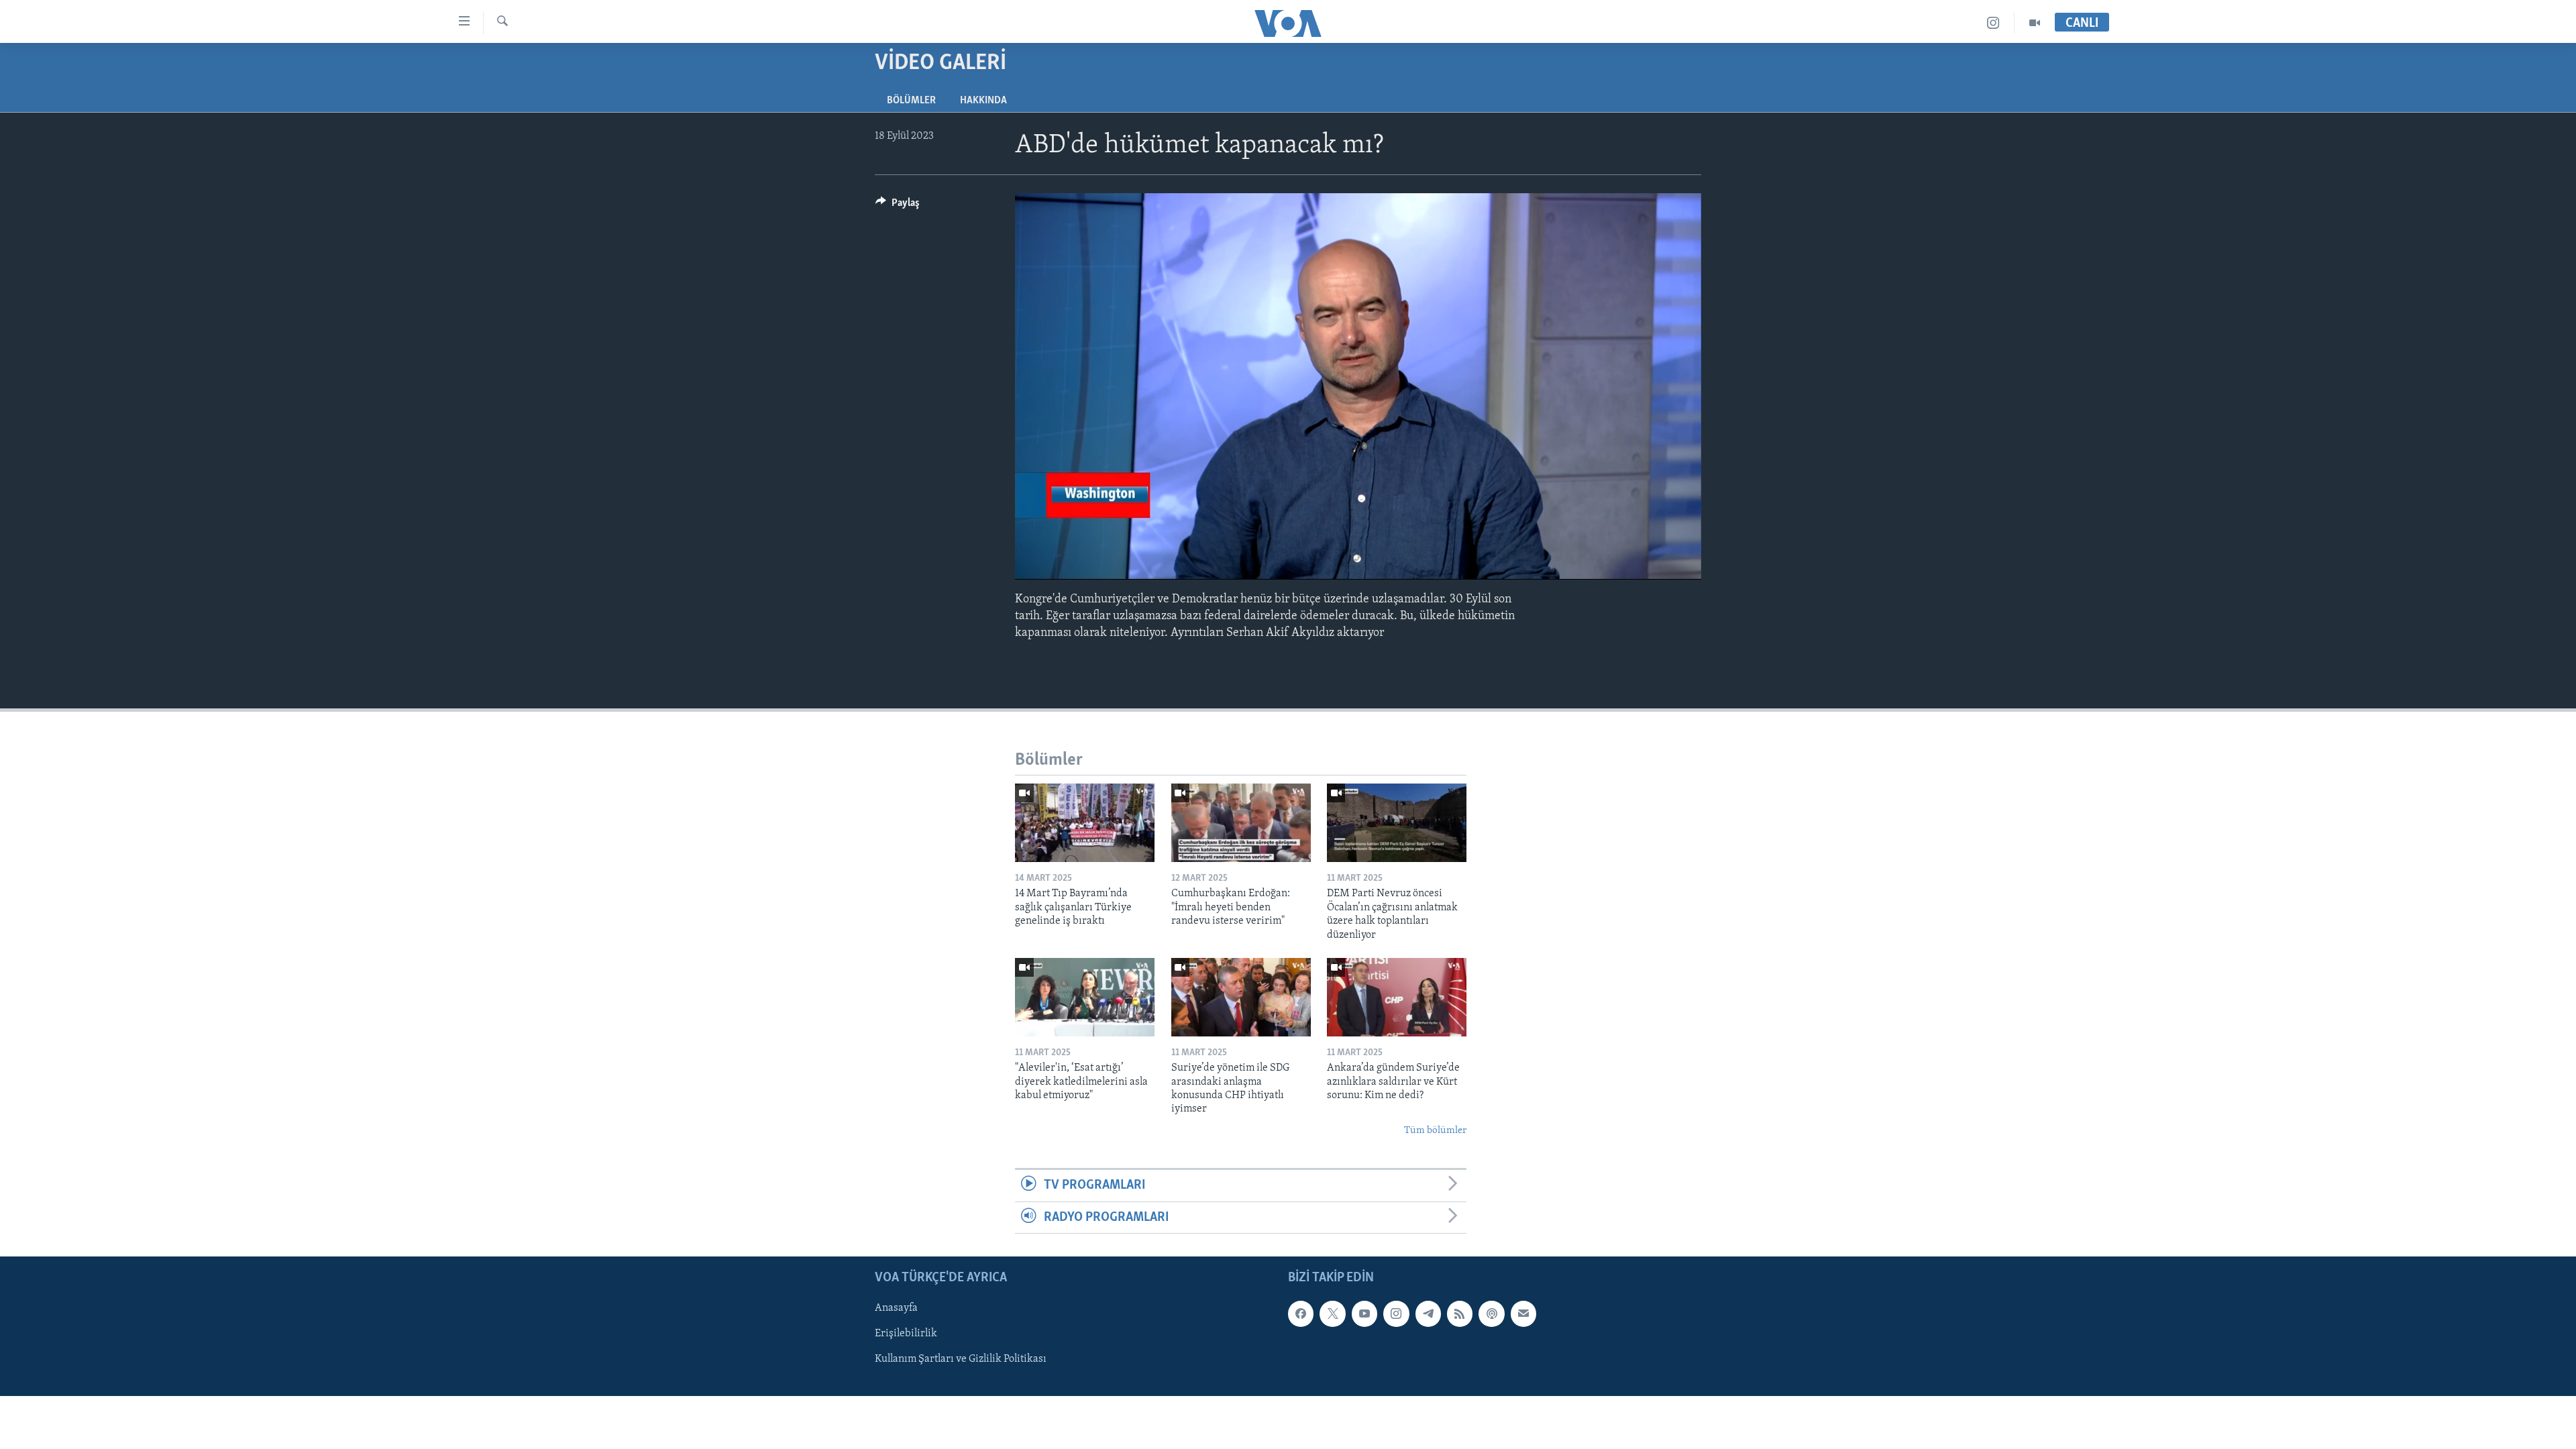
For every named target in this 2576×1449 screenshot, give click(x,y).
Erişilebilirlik (906, 1334)
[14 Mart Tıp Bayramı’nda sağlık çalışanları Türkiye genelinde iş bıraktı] (1085, 823)
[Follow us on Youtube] (1364, 1313)
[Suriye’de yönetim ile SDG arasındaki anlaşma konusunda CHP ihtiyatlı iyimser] (1241, 997)
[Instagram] (1993, 23)
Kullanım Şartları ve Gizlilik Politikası (961, 1359)
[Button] (898, 206)
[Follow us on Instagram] (1396, 1313)
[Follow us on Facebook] (1301, 1313)
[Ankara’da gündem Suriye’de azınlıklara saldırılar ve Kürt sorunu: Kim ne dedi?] (1397, 997)
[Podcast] (1491, 1313)
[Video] (2035, 23)
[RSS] (1460, 1313)
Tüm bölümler (1435, 1131)
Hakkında (983, 101)
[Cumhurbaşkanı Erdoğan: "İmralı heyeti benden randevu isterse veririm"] (1241, 823)
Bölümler (911, 101)
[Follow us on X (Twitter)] (1332, 1313)
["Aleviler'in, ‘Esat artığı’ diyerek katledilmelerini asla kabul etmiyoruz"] (1085, 997)
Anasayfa (896, 1308)
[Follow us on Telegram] (1428, 1313)
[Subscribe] (1523, 1313)
